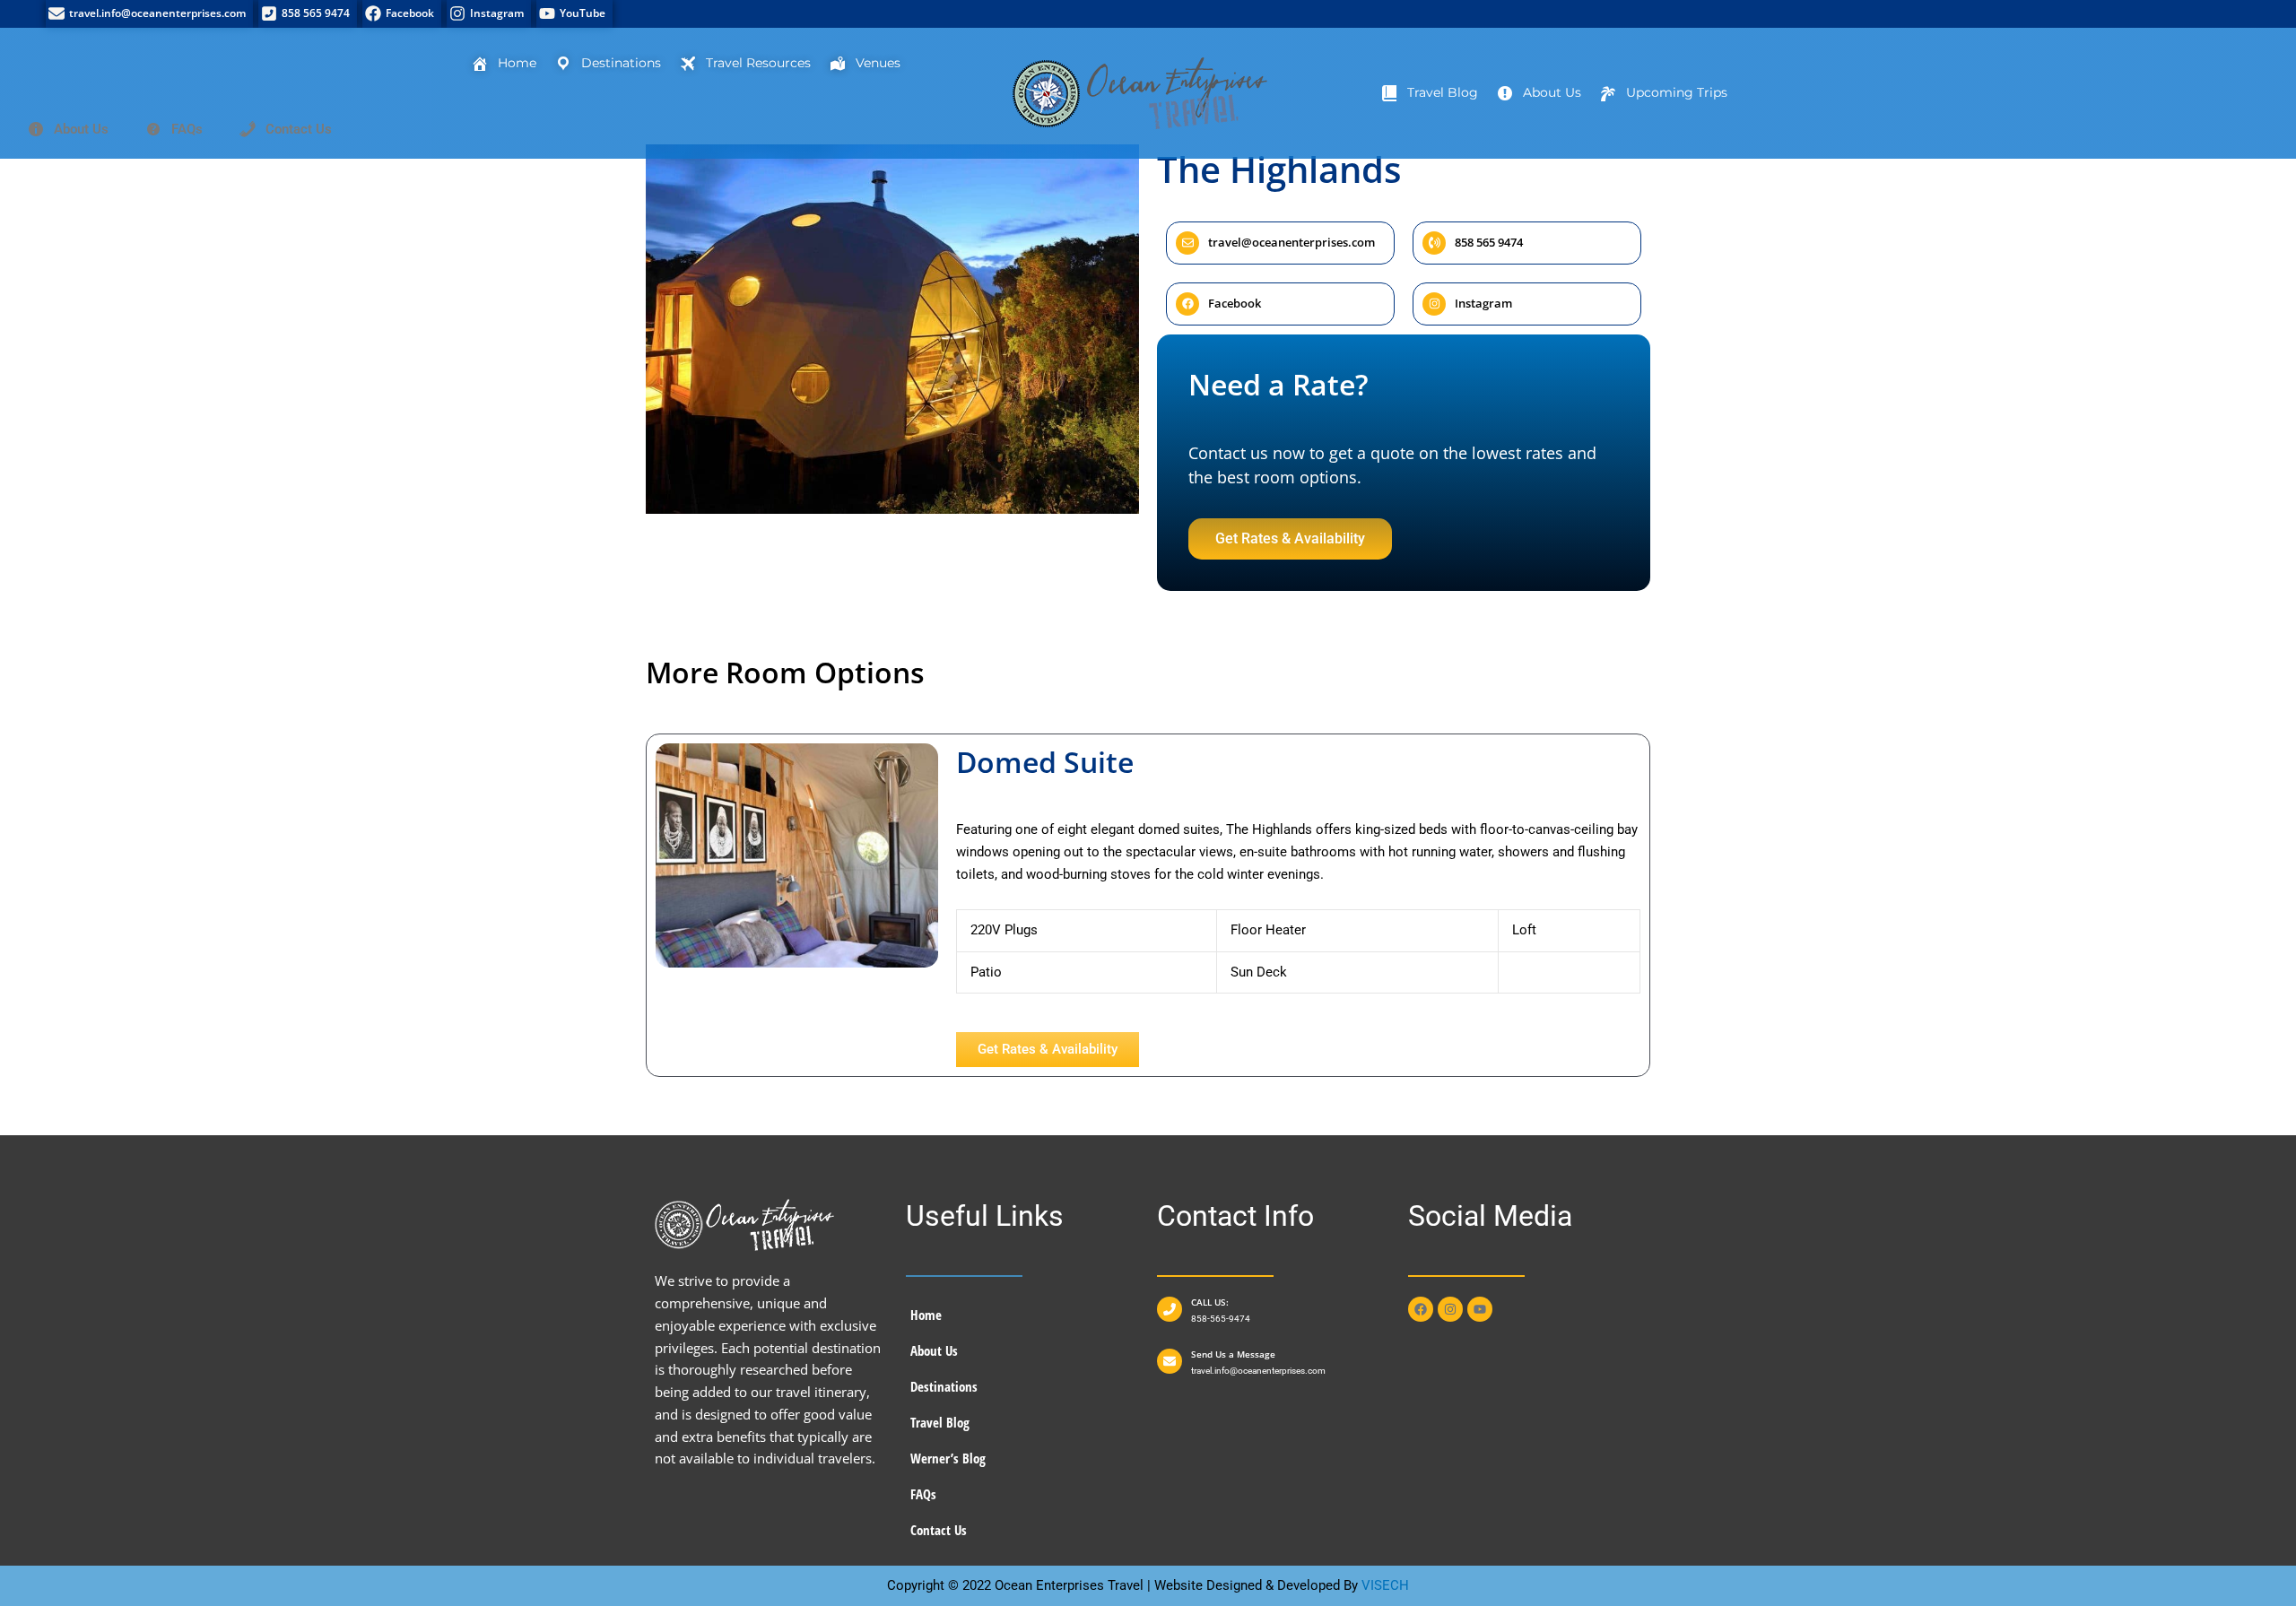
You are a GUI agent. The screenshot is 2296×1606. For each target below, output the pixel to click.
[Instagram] (489, 14)
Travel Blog (940, 1422)
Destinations (944, 1386)
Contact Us (939, 1530)
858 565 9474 (1489, 242)
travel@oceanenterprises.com (1291, 242)
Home (926, 1315)
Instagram (1483, 303)
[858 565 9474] (308, 14)
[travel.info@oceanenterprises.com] (149, 14)
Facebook (1235, 303)
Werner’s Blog (948, 1458)
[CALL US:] (1170, 1309)
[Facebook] (402, 14)
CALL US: (1210, 1302)
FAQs (923, 1494)
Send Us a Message (1233, 1354)
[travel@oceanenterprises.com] (1187, 243)
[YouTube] (574, 14)
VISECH (1385, 1585)
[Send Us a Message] (1170, 1361)
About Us (934, 1350)
